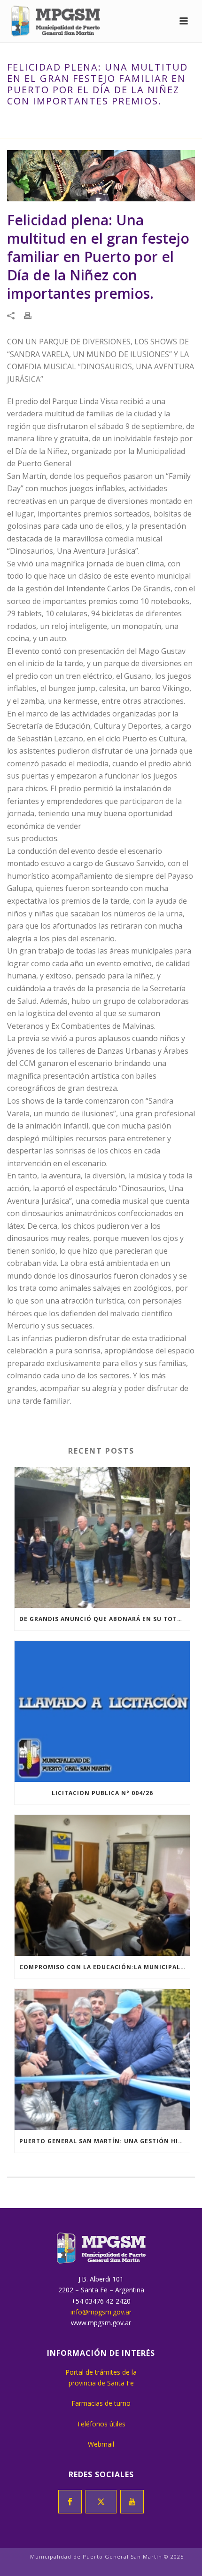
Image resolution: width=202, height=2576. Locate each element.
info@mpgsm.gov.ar (101, 2312)
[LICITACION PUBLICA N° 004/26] (102, 1711)
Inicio (18, 121)
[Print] (32, 315)
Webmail (101, 2444)
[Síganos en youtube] (132, 2502)
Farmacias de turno (101, 2403)
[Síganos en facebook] (70, 2502)
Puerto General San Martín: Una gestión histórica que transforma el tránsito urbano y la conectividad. (105, 2141)
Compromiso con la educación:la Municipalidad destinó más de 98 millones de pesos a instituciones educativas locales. (105, 1967)
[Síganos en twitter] (101, 2502)
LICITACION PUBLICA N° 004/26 (102, 1793)
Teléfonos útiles (101, 2424)
